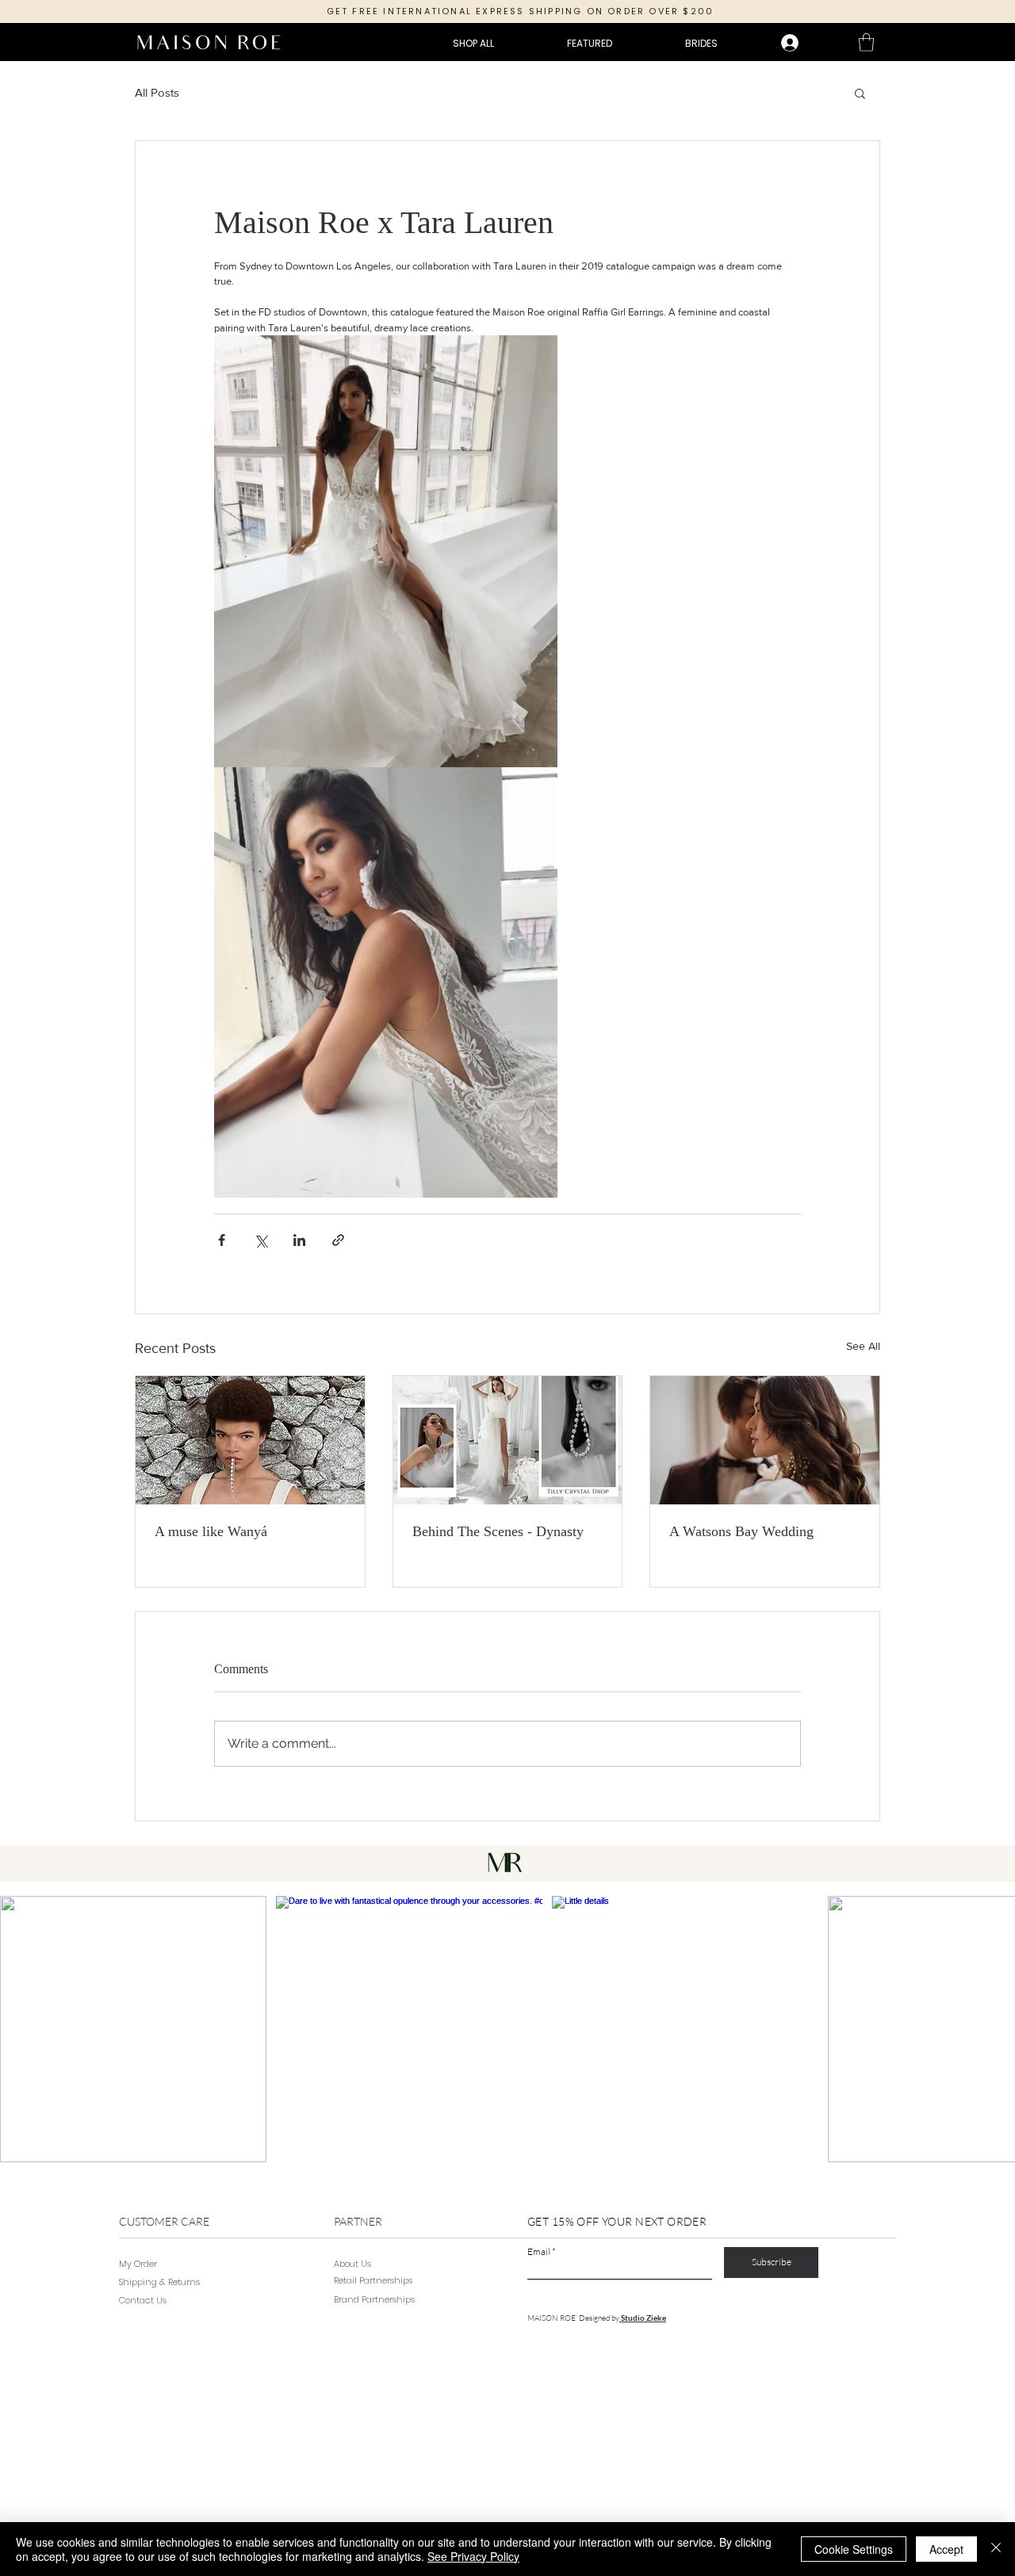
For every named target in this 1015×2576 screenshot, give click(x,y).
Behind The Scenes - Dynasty (498, 1531)
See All (863, 1346)
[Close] (996, 2549)
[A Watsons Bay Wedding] (765, 1440)
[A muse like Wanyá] (250, 1440)
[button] (866, 42)
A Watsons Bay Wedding (741, 1531)
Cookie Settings (854, 2549)
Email (539, 2252)
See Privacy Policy (473, 2556)
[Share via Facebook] (222, 1240)
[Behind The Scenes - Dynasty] (508, 1440)
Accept (946, 2549)
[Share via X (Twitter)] (260, 1240)
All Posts (157, 92)
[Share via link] (338, 1240)
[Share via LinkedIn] (299, 1240)
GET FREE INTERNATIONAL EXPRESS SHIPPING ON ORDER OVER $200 (521, 11)
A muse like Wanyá (211, 1531)
